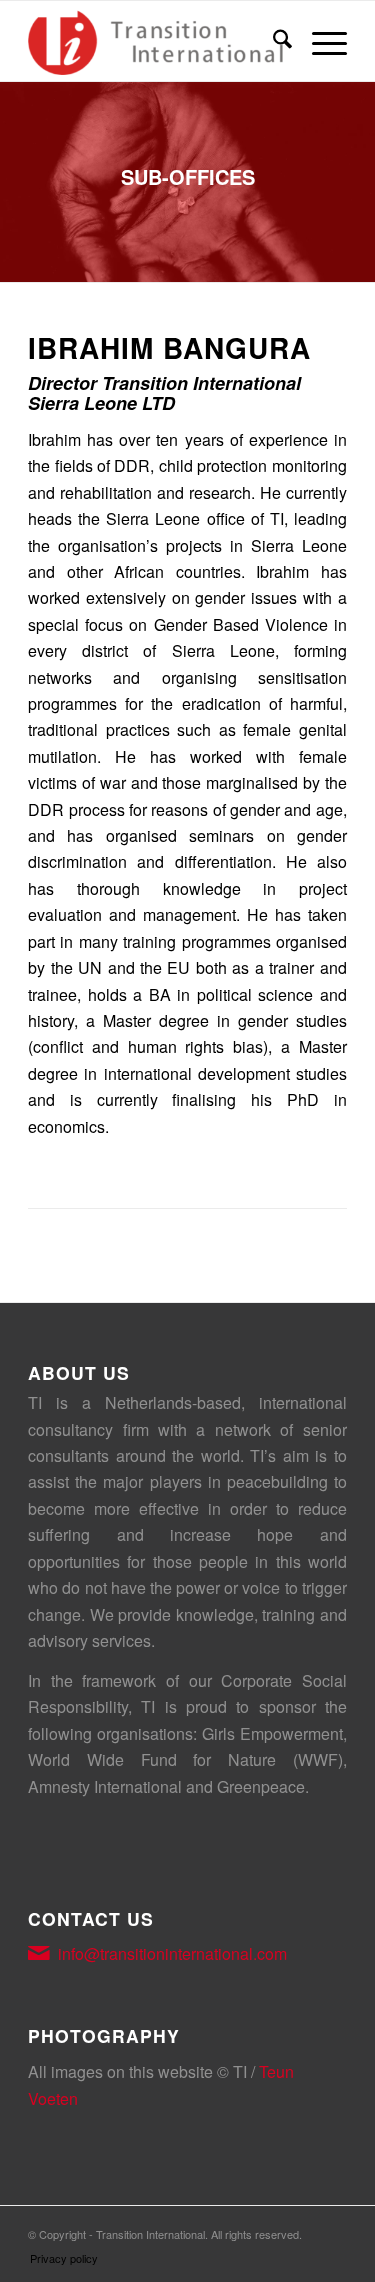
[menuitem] (272, 41)
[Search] (272, 41)
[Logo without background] (155, 41)
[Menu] (319, 41)
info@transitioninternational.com (172, 1953)
